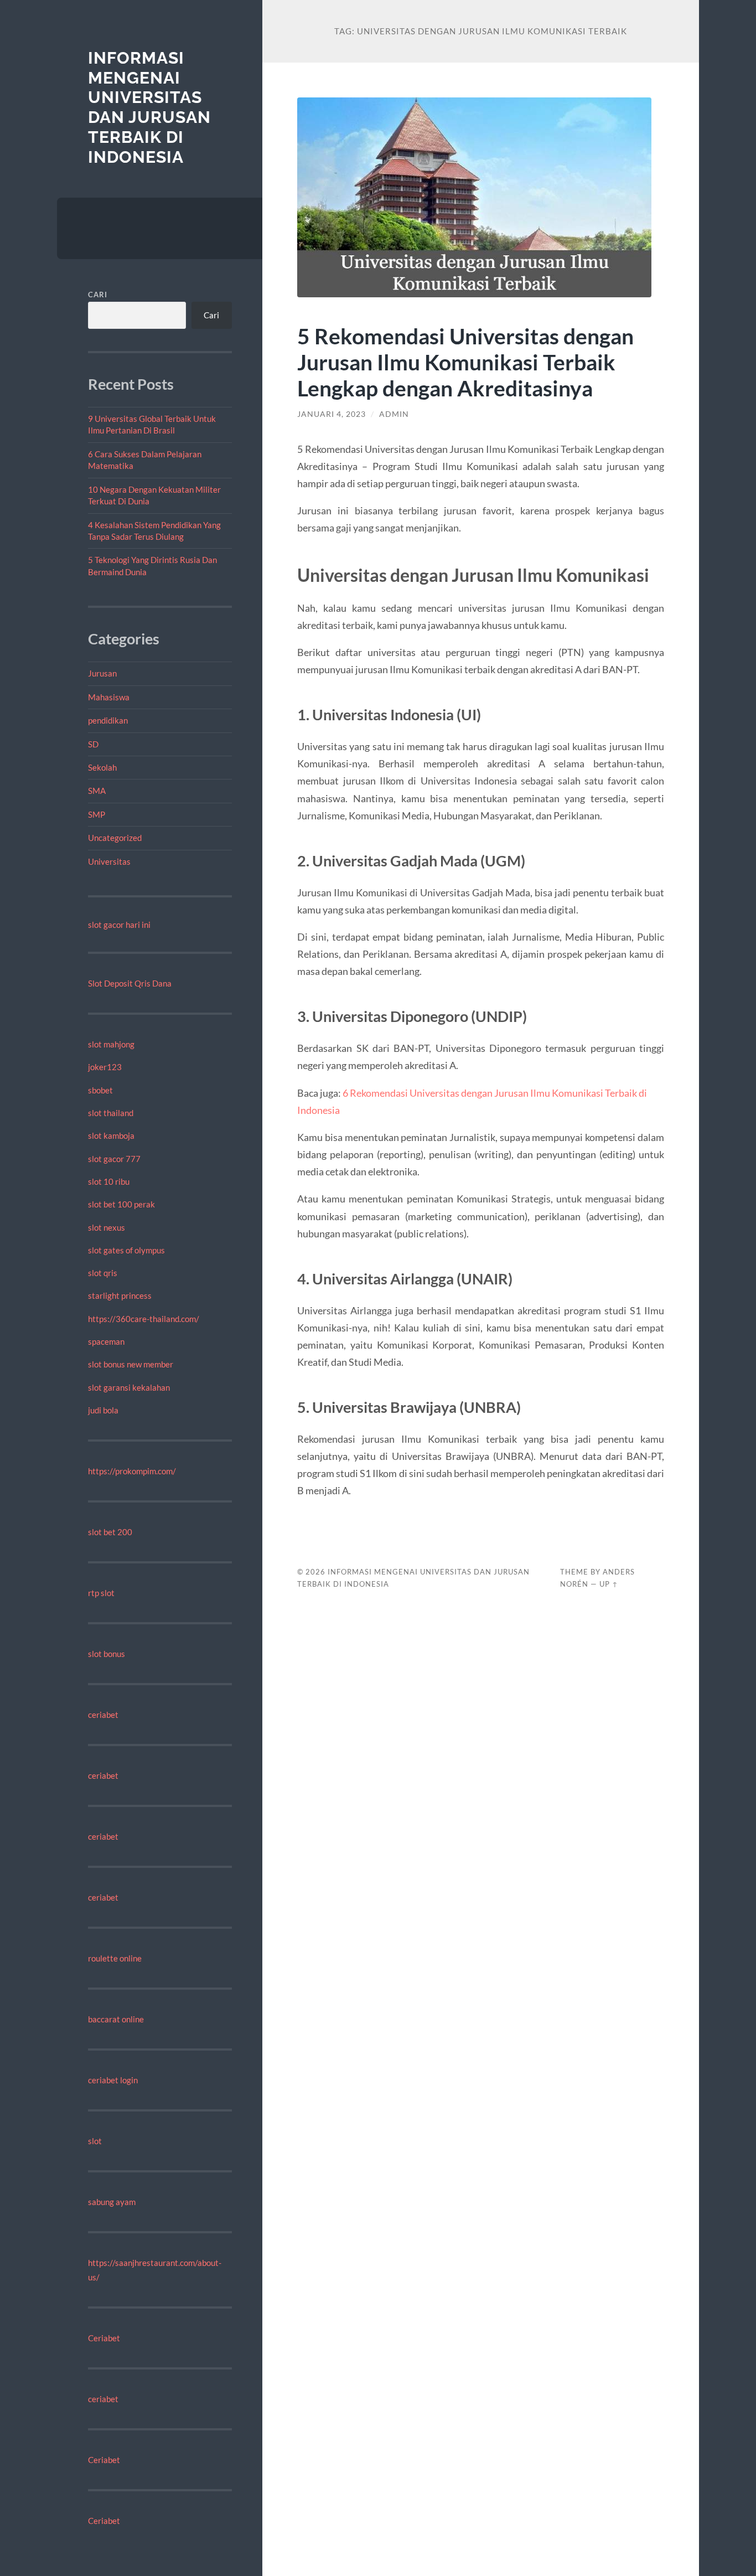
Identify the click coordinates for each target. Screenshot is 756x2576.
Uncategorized (115, 838)
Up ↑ (609, 1584)
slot (95, 2141)
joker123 (105, 1067)
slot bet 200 (110, 1532)
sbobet (100, 1090)
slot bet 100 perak (121, 1204)
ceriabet (103, 1715)
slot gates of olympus (126, 1250)
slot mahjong (111, 1044)
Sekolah (102, 767)
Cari (98, 295)
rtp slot (101, 1593)
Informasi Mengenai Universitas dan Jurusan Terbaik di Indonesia (149, 107)
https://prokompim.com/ (132, 1471)
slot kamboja (111, 1135)
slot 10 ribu (109, 1181)
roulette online (115, 1958)
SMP (97, 814)
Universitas (109, 861)
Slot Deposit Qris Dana (130, 983)
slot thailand (111, 1113)
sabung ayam (112, 2202)
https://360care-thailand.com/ (144, 1319)
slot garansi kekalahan (129, 1387)
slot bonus (107, 1654)
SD (93, 744)
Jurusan (102, 673)
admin (394, 414)
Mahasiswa (109, 697)
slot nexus (107, 1227)
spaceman (106, 1341)
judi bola (103, 1410)
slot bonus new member (131, 1364)
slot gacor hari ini (119, 925)
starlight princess (120, 1295)
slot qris (103, 1273)
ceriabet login (113, 2080)
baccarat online (116, 2019)
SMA (97, 791)
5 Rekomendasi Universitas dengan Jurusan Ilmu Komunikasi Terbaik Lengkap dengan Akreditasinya (465, 362)
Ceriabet (104, 2338)
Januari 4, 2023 (332, 414)
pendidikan (108, 720)
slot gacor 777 (114, 1159)
